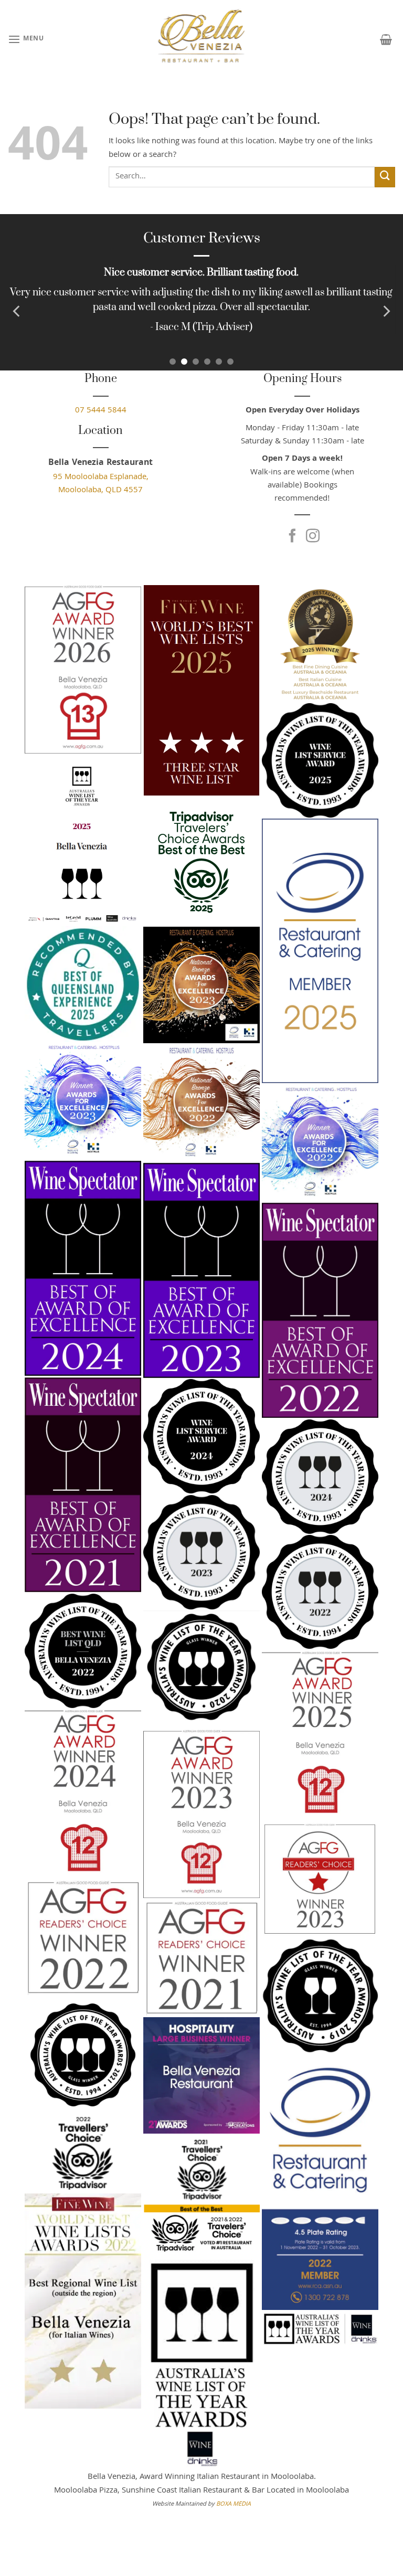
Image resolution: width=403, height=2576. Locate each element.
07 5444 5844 (101, 411)
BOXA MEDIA (234, 2504)
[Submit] (385, 177)
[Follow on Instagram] (313, 537)
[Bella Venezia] (201, 39)
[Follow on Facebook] (292, 537)
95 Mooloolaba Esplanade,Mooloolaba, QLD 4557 (101, 484)
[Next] (386, 311)
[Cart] (386, 39)
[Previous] (17, 311)
